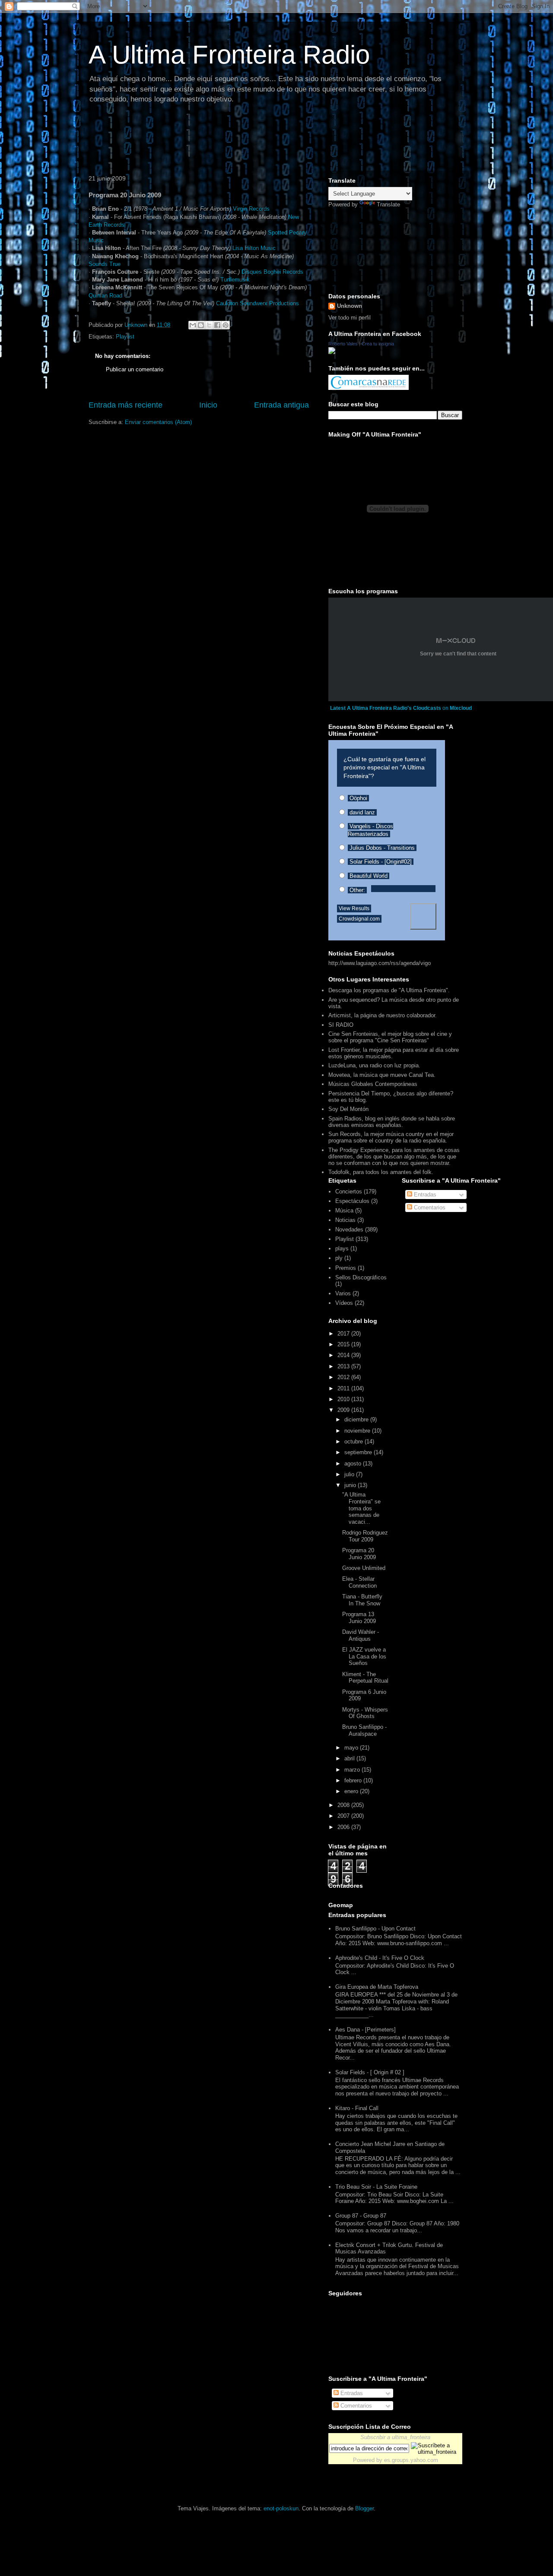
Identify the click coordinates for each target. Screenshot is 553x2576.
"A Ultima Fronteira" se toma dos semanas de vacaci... (361, 1508)
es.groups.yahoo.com (411, 2460)
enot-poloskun (281, 2508)
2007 (344, 1816)
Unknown (350, 306)
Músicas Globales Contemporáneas (373, 1084)
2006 (344, 1827)
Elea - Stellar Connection (359, 1582)
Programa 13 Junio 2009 (359, 1618)
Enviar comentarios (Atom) (158, 422)
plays (342, 1248)
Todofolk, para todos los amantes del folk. (381, 1172)
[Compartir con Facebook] (217, 325)
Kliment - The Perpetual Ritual (365, 1678)
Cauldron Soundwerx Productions (257, 303)
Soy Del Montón (348, 1109)
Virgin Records (251, 209)
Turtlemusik (235, 280)
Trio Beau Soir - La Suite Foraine (376, 2187)
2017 (344, 1334)
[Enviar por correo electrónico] (193, 325)
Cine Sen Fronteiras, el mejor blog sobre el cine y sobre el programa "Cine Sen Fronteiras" (390, 1037)
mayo (352, 1748)
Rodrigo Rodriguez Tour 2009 (365, 1536)
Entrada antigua (281, 405)
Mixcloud (461, 708)
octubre (354, 1441)
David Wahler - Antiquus (361, 1635)
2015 (344, 1344)
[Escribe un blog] (201, 325)
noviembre (358, 1431)
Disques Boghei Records (272, 272)
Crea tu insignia (378, 344)
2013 (344, 1366)
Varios (343, 1293)
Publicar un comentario (135, 369)
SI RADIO (341, 1025)
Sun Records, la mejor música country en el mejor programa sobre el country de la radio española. (391, 1137)
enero (352, 1791)
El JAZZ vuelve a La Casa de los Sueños (364, 1656)
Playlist (125, 337)
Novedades (349, 1229)
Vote (423, 916)
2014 (344, 1355)
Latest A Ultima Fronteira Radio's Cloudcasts (386, 708)
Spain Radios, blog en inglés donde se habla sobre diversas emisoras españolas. (392, 1122)
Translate (388, 204)
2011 (344, 1388)
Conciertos (349, 1191)
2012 (344, 1377)
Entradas (424, 1195)
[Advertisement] (242, 140)
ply (339, 1258)
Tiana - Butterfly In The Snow (362, 1600)
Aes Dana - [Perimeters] (365, 2030)
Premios (346, 1268)
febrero (354, 1780)
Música (344, 1210)
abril (350, 1758)
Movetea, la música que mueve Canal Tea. (382, 1075)
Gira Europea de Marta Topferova (377, 1987)
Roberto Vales (343, 344)
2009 (344, 1410)
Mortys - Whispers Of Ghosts (365, 1713)
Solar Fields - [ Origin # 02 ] (370, 2072)
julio (350, 1474)
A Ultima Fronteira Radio (229, 55)
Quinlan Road (105, 296)
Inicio (208, 405)
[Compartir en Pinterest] (226, 325)
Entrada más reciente (126, 405)
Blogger (364, 2508)
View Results (354, 908)
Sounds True (105, 264)
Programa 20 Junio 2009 (359, 1554)
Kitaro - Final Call (357, 2108)
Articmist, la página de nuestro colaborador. (383, 1015)
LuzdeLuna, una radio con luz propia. (374, 1065)
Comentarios (429, 1207)
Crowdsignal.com (359, 919)
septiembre (359, 1452)
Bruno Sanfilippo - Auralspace (364, 1730)
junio (351, 1485)
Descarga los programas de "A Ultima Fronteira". (389, 990)
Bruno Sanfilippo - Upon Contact (375, 1929)
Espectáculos (352, 1201)
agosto (354, 1464)
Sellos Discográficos (361, 1277)
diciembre (357, 1419)
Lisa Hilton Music (254, 248)
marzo (353, 1770)
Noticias (345, 1220)
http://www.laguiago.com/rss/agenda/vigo (380, 963)
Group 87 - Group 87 (361, 2216)
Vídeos (344, 1303)
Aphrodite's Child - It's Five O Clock (380, 1958)
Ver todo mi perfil (350, 318)
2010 (344, 1399)
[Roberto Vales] (332, 352)
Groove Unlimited (364, 1568)
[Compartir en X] (209, 325)
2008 (344, 1805)
